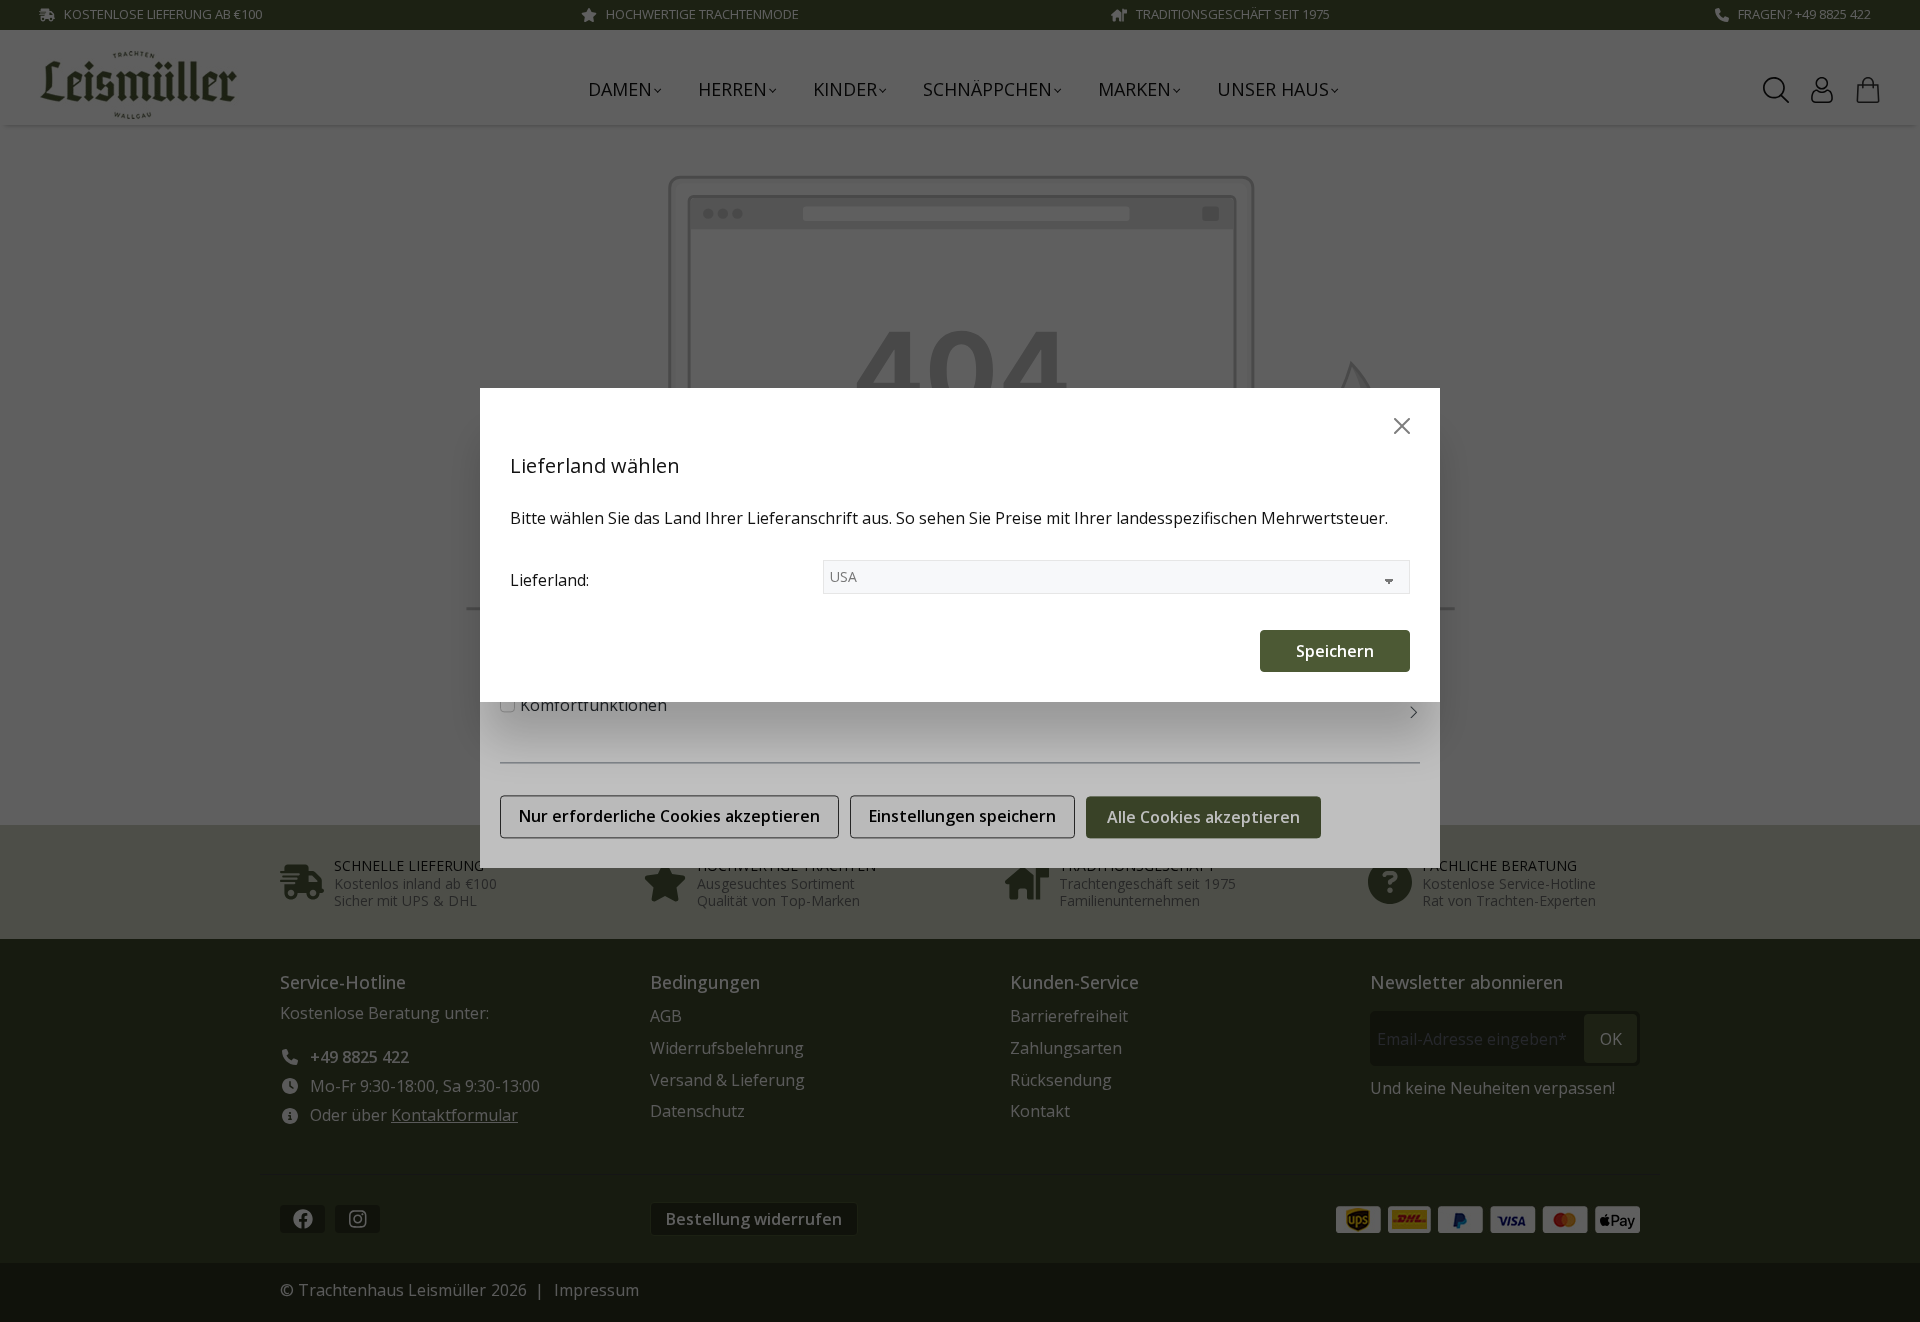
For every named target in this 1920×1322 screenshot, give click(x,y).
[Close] (1402, 426)
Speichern (1335, 651)
